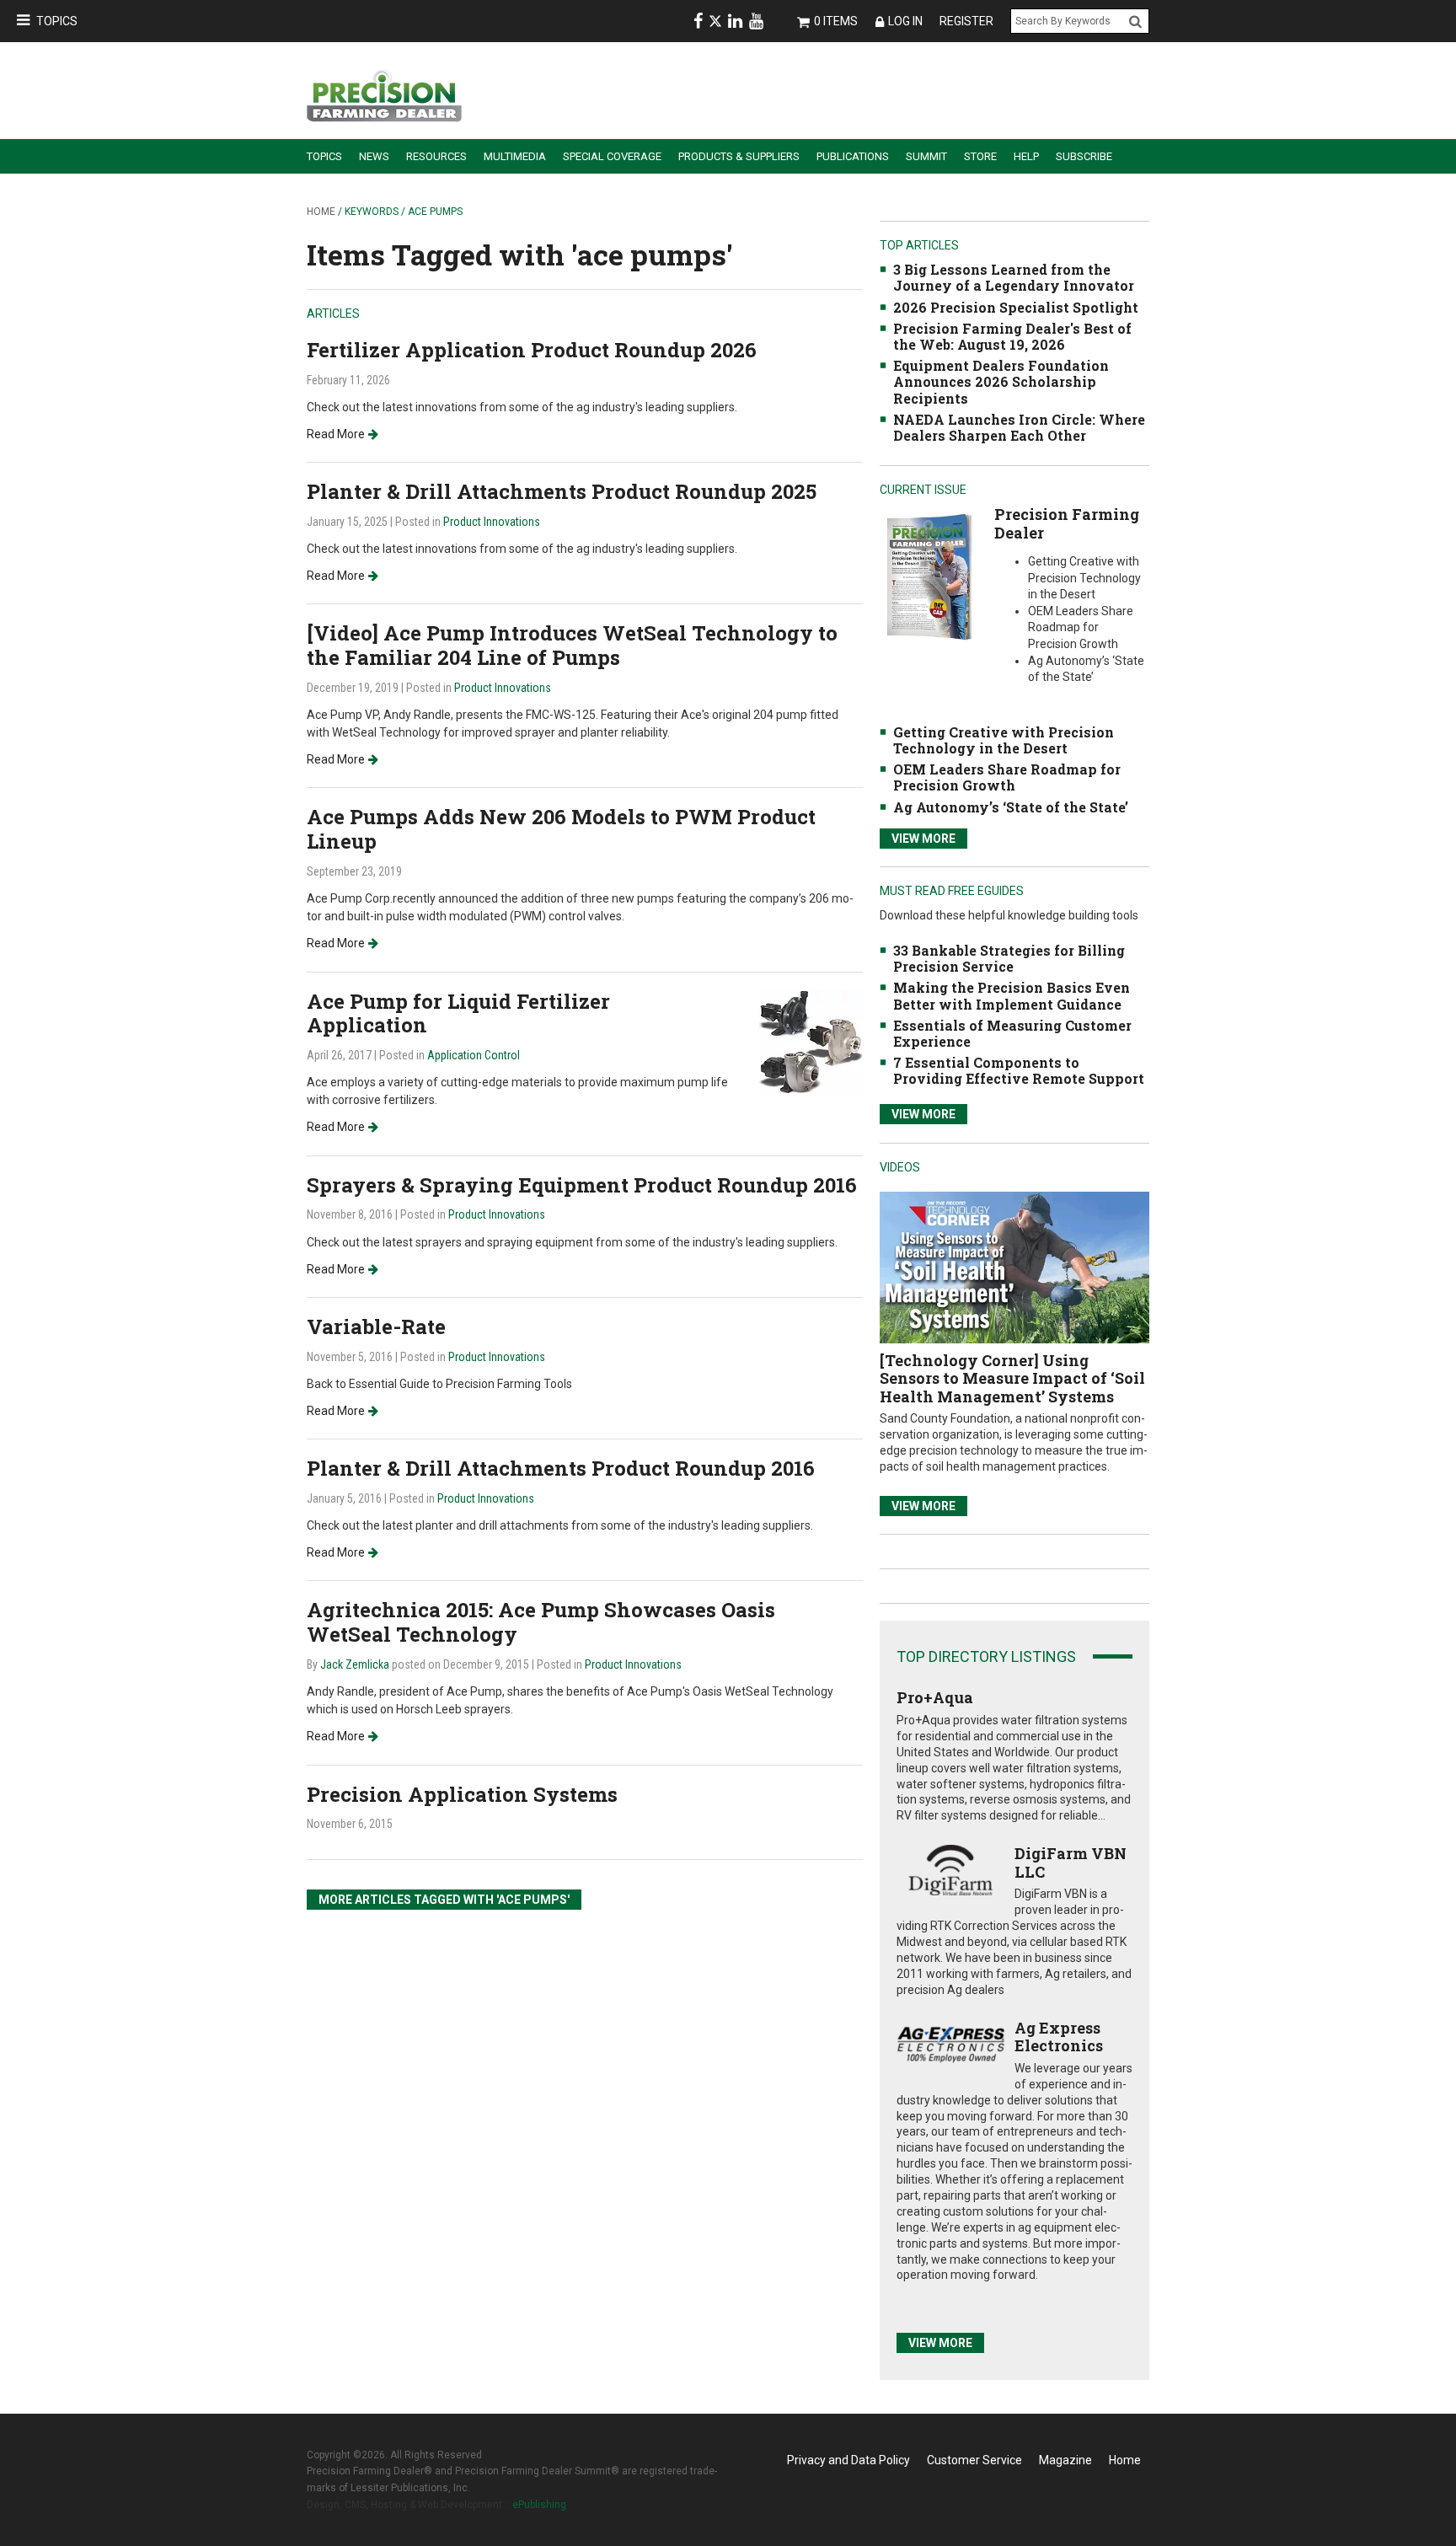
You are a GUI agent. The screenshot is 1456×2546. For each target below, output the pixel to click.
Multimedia (515, 156)
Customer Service (974, 2460)
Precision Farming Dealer (1067, 523)
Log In (905, 21)
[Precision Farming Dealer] (929, 576)
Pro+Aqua (935, 1697)
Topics (57, 21)
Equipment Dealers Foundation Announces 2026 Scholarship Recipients (1001, 381)
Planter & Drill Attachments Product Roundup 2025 (562, 491)
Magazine (1065, 2460)
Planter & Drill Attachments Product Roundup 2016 (561, 1468)
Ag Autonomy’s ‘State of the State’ (1011, 807)
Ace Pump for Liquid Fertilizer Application (458, 1013)
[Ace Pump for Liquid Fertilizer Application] (810, 1040)
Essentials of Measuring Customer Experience (1012, 1033)
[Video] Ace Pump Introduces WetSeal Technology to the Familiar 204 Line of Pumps (572, 645)
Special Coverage (612, 156)
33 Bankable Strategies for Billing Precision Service (1009, 958)
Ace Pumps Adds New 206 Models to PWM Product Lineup (561, 829)
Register (966, 21)
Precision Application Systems (462, 1794)
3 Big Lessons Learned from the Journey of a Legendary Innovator (1014, 277)
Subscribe (1084, 156)
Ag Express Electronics (1059, 2037)
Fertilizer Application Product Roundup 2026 (532, 350)
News (374, 156)
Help (1026, 156)
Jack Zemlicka (355, 1664)
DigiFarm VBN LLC (1071, 1863)
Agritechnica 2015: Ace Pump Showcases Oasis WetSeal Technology (541, 1622)
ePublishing (539, 2505)
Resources (436, 156)
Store (980, 156)
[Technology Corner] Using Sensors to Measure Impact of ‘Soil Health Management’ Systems (1012, 1378)
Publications (853, 156)
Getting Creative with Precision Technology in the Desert (1004, 740)
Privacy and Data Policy (848, 2460)
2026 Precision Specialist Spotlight (1016, 307)
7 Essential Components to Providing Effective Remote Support (1019, 1070)
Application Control (474, 1055)
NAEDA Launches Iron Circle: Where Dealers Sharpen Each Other (1019, 427)
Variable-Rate (376, 1327)
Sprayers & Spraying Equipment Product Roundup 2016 (582, 1185)
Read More (336, 434)
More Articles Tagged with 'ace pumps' (444, 1900)
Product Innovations (492, 522)
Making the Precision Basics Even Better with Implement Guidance (1012, 995)
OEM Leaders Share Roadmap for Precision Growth (1007, 777)
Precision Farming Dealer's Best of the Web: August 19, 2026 (1012, 336)
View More (923, 839)
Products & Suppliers (739, 156)
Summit (926, 156)
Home (321, 212)
